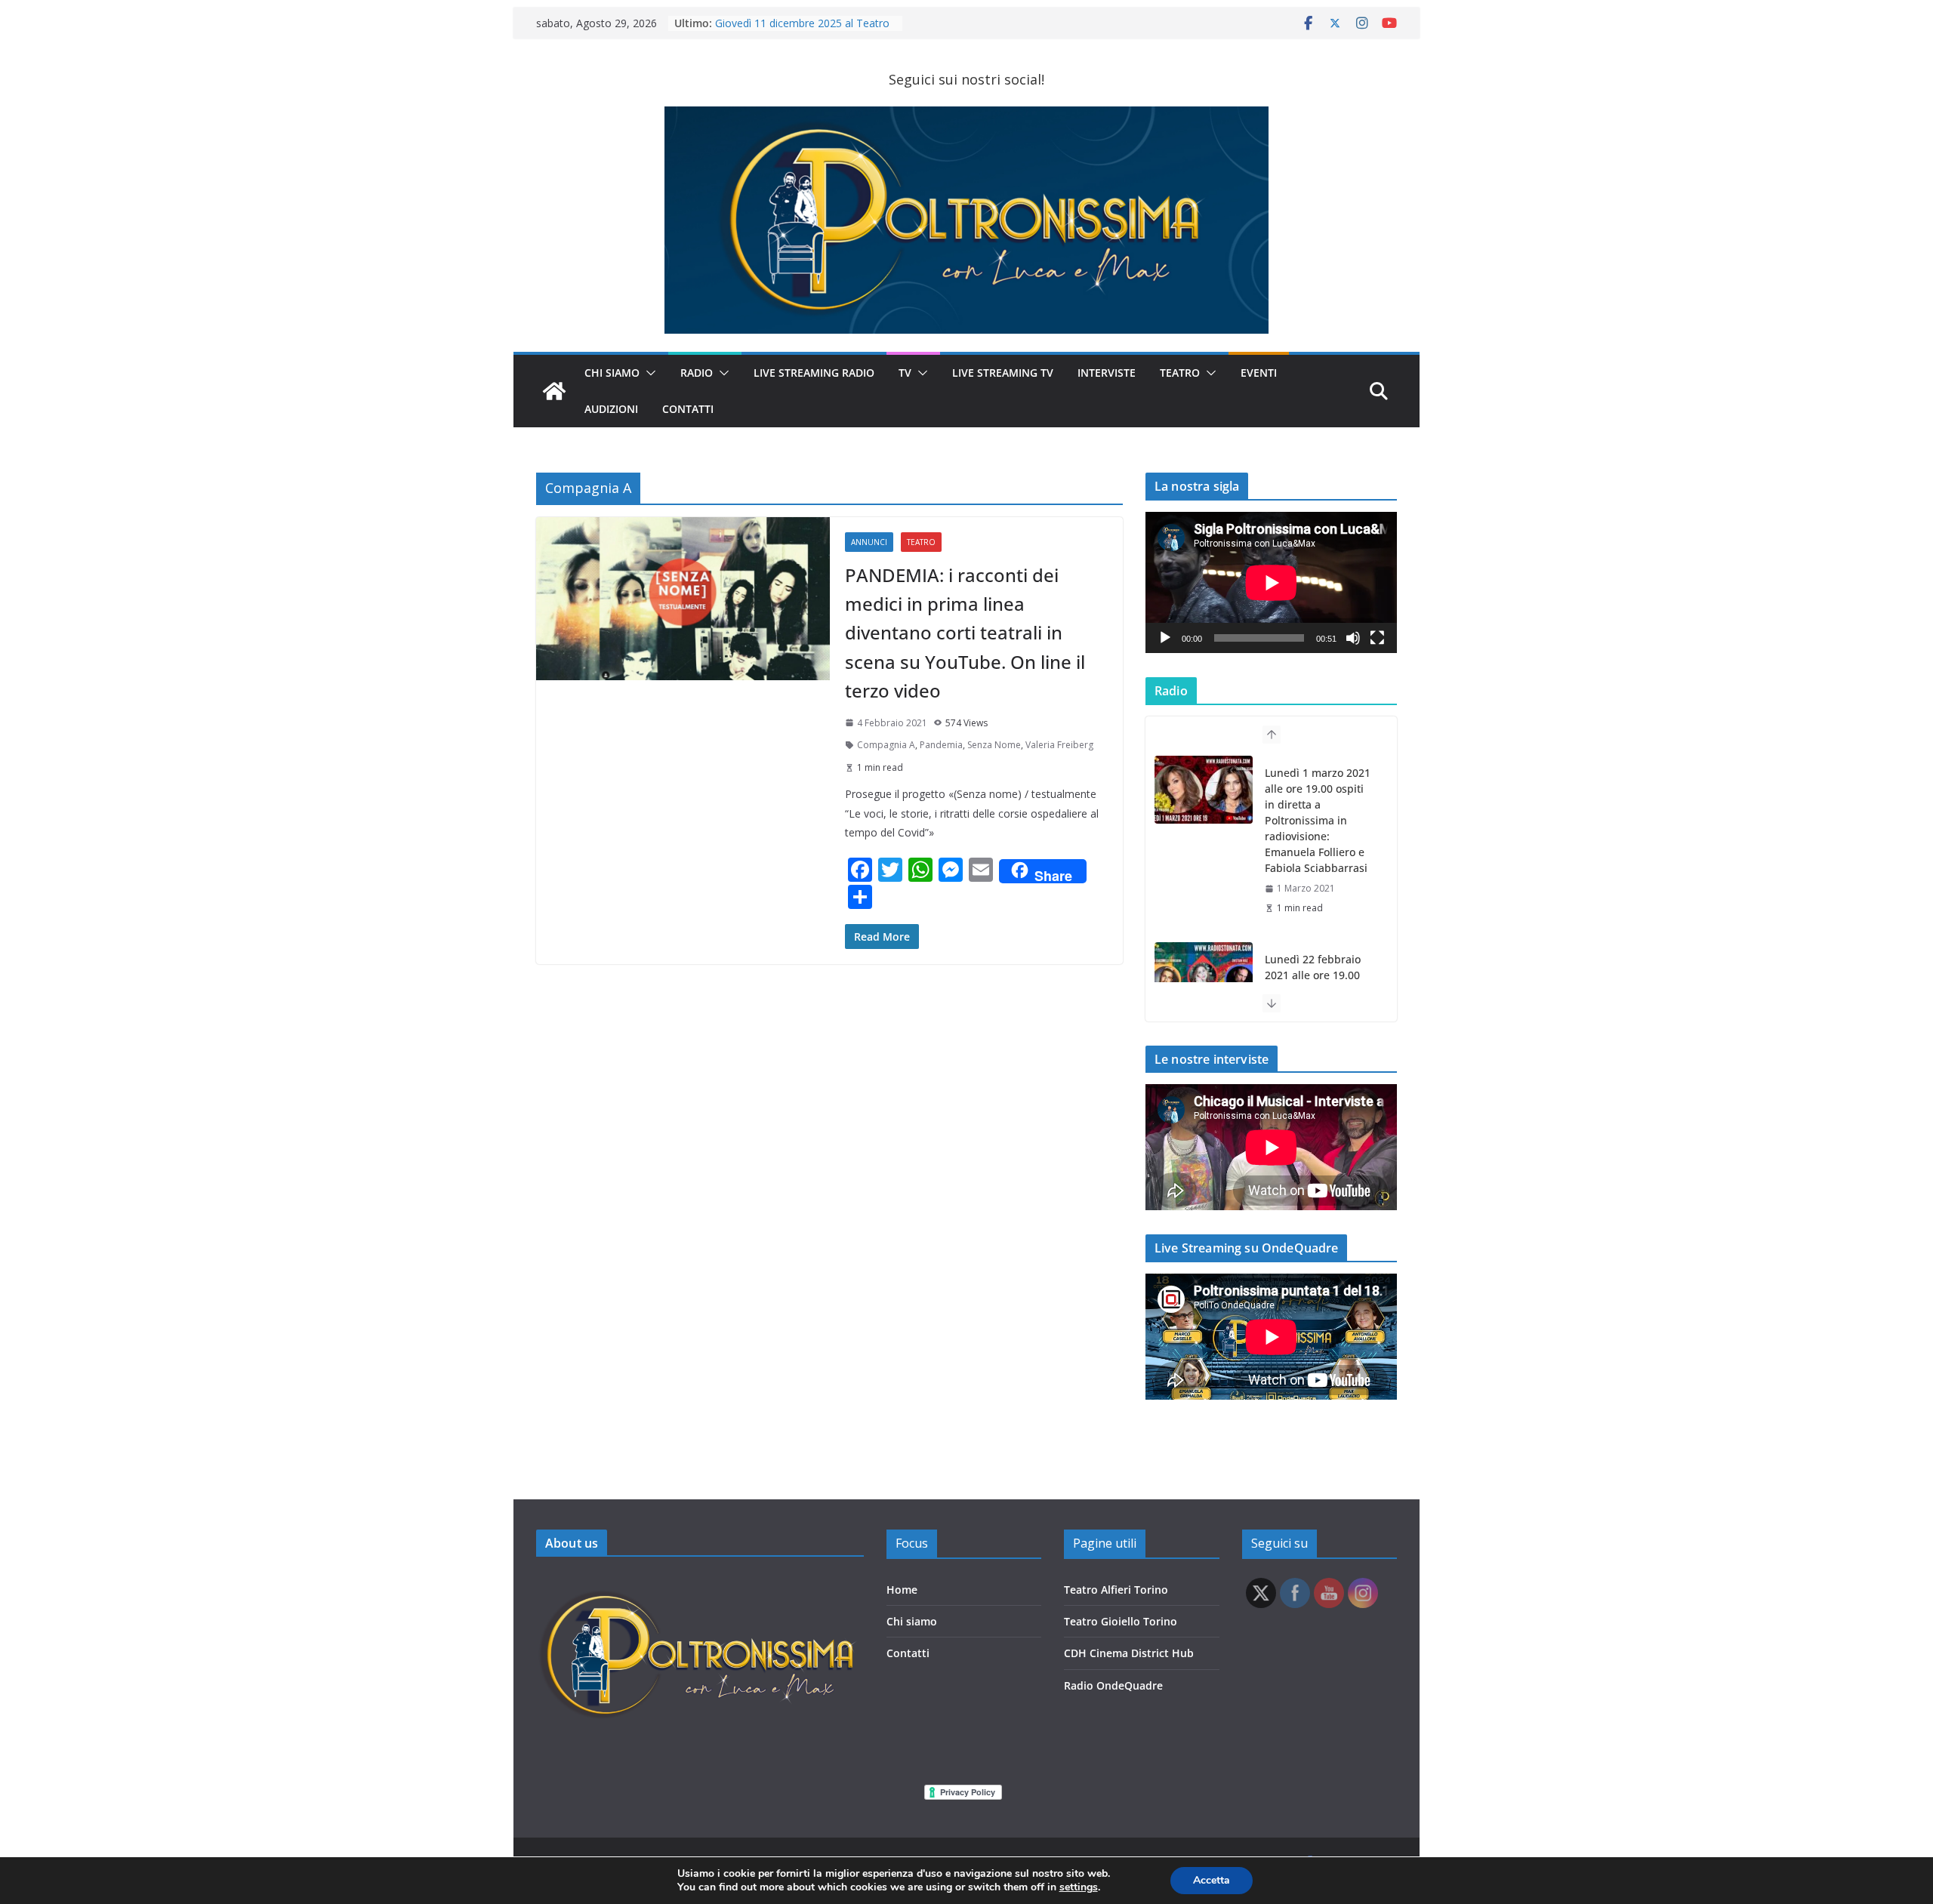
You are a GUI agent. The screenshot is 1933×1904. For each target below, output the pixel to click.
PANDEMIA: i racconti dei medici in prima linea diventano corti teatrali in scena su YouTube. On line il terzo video (965, 633)
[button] (648, 373)
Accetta (1212, 1880)
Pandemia (941, 745)
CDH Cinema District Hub (1129, 1653)
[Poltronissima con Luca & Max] (554, 391)
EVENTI (1259, 373)
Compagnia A (886, 745)
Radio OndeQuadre (1113, 1685)
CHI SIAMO (612, 373)
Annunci (869, 542)
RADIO (697, 373)
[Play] (1165, 638)
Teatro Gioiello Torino (1121, 1621)
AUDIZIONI (611, 409)
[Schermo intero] (1377, 638)
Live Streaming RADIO (814, 373)
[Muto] (1353, 638)
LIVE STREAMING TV (1003, 373)
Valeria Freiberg (1059, 745)
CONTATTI (688, 409)
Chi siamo (912, 1621)
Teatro (1180, 373)
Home (902, 1590)
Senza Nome (994, 745)
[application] (1271, 582)
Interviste (1107, 373)
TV (905, 373)
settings (1079, 1887)
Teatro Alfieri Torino (1116, 1590)
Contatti (908, 1653)
